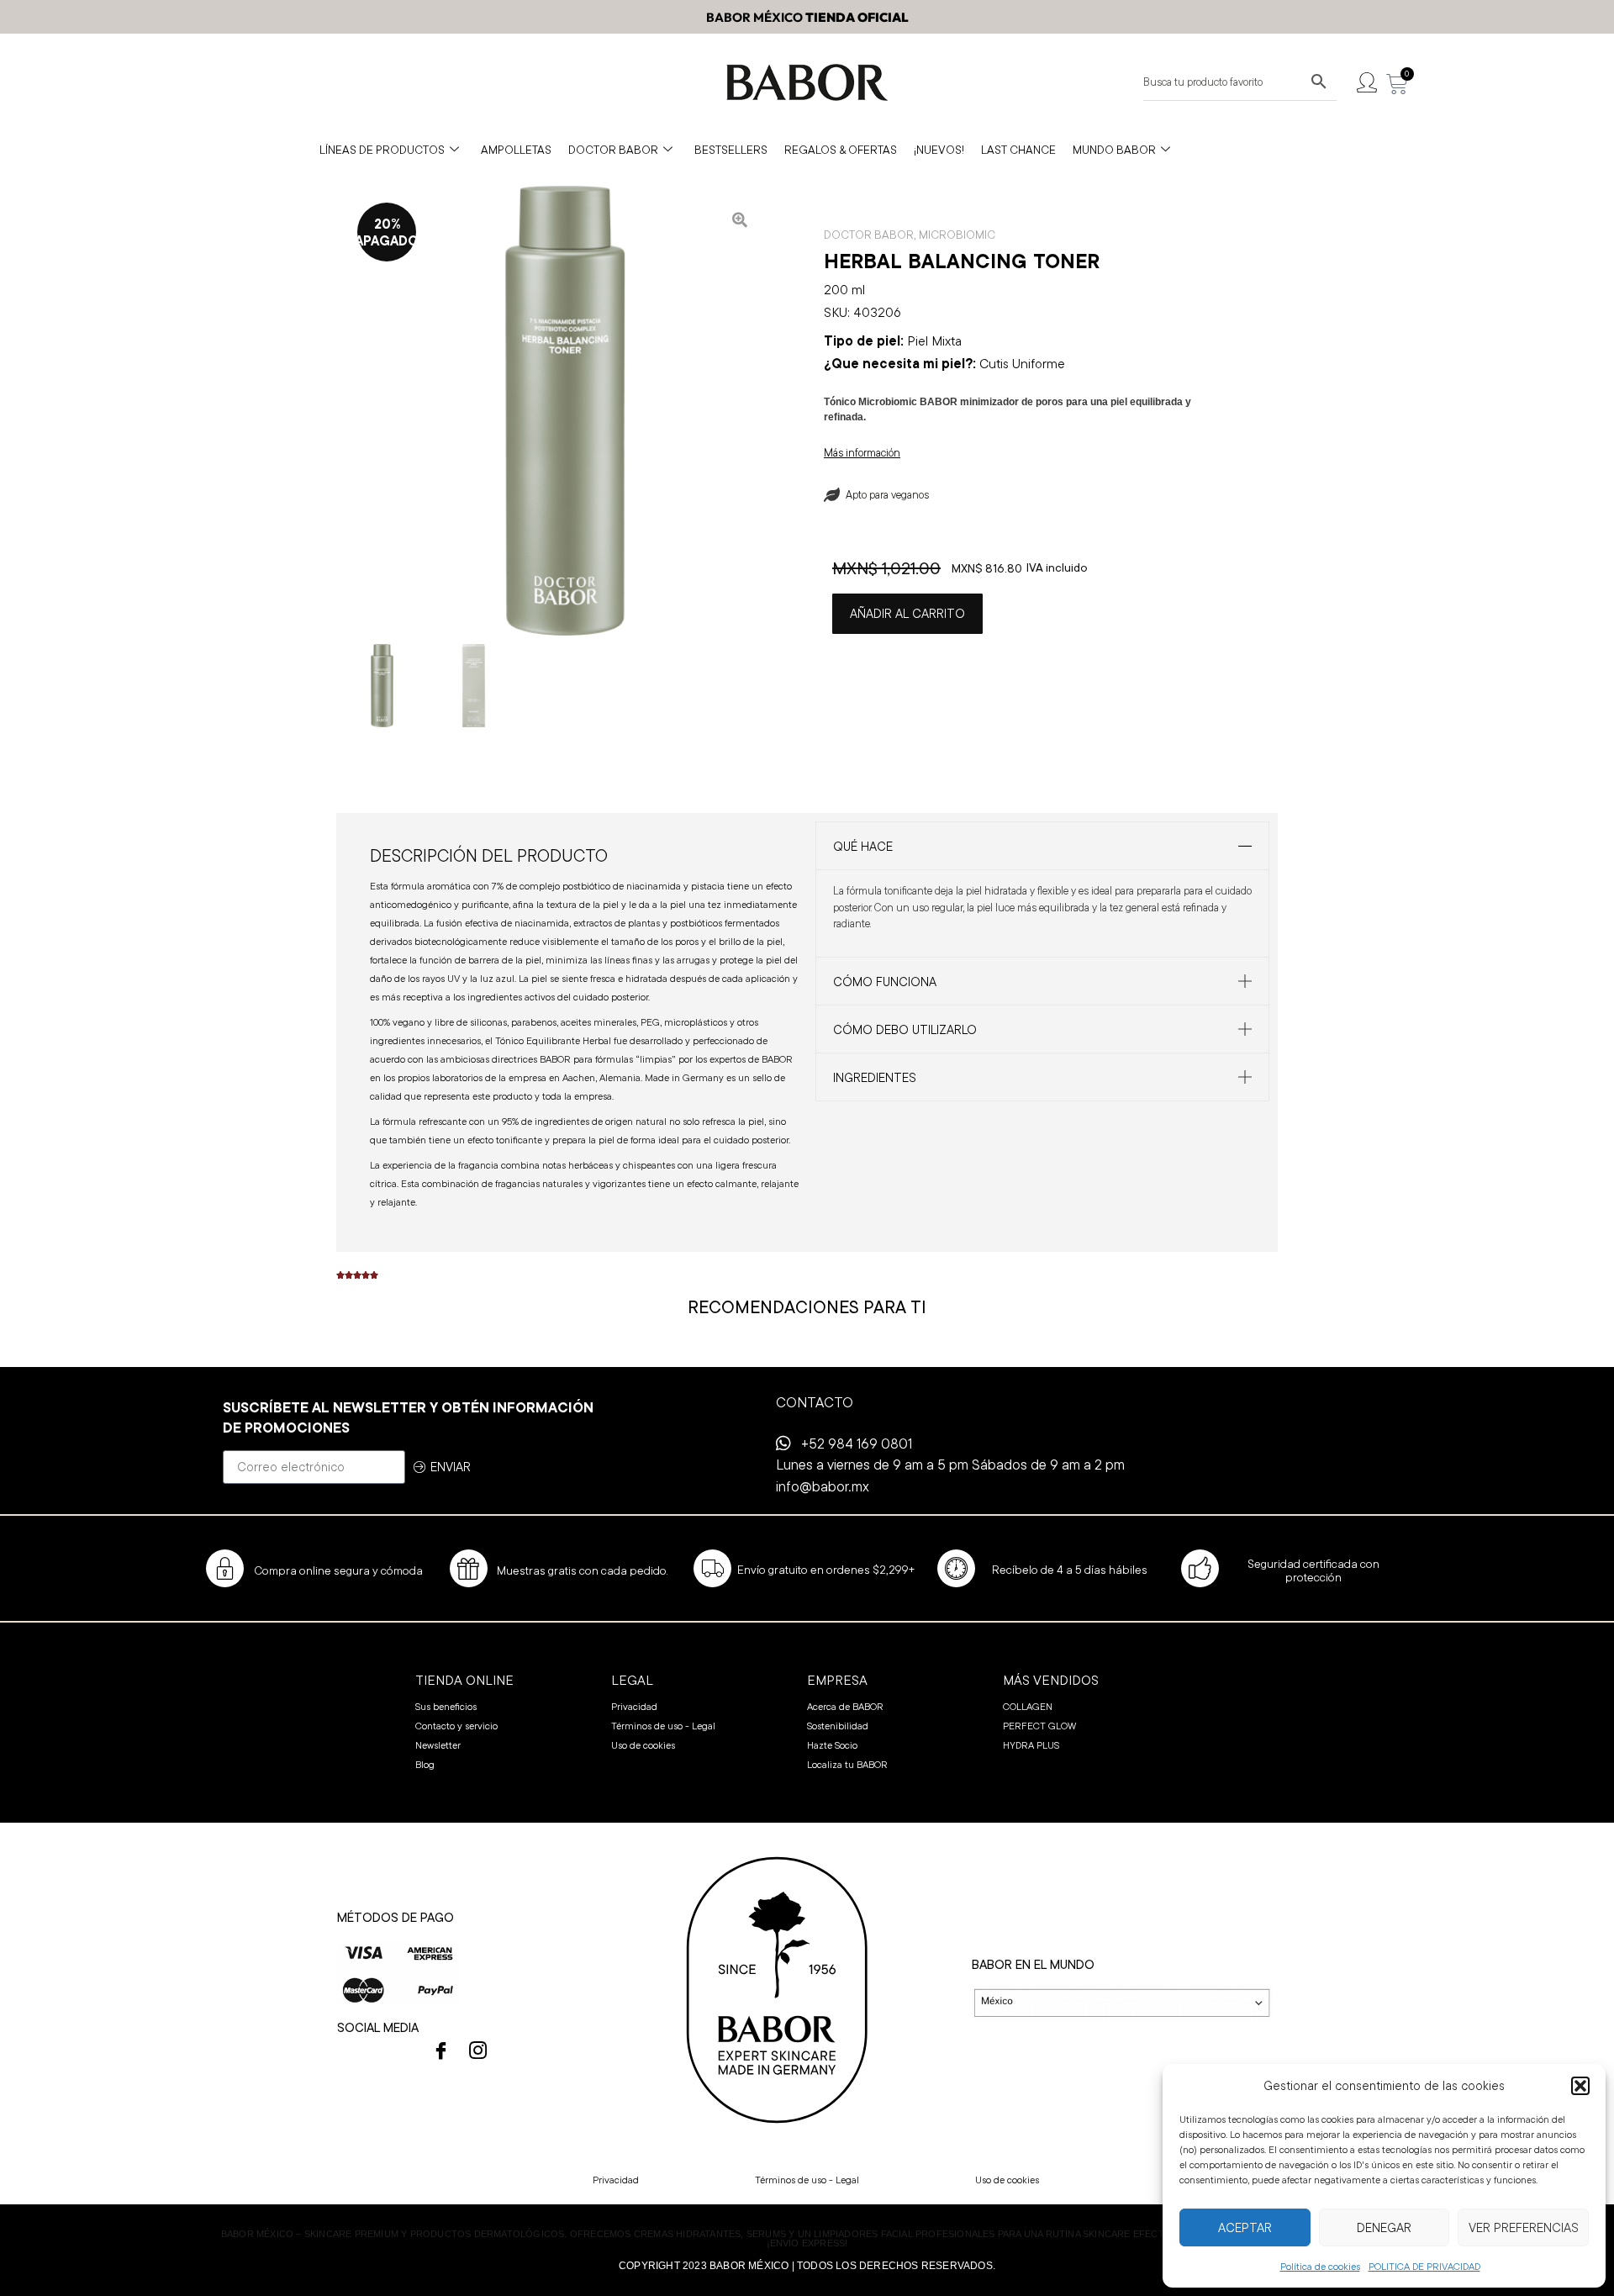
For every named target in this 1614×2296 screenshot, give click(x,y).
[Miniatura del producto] (740, 219)
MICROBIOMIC (957, 235)
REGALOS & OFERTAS (841, 150)
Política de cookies (1320, 2266)
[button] (1580, 2086)
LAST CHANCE (1018, 150)
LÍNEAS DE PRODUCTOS (382, 150)
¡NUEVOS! (939, 150)
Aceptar (1245, 2227)
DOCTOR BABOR (613, 150)
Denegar (1384, 2227)
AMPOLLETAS (516, 150)
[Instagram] (478, 2051)
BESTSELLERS (731, 150)
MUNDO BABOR (1114, 150)
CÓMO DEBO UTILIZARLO (905, 1029)
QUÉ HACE (863, 846)
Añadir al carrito (907, 613)
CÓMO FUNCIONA (885, 982)
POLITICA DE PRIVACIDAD (1424, 2266)
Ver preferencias (1524, 2227)
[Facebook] (441, 2051)
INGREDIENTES (875, 1077)
